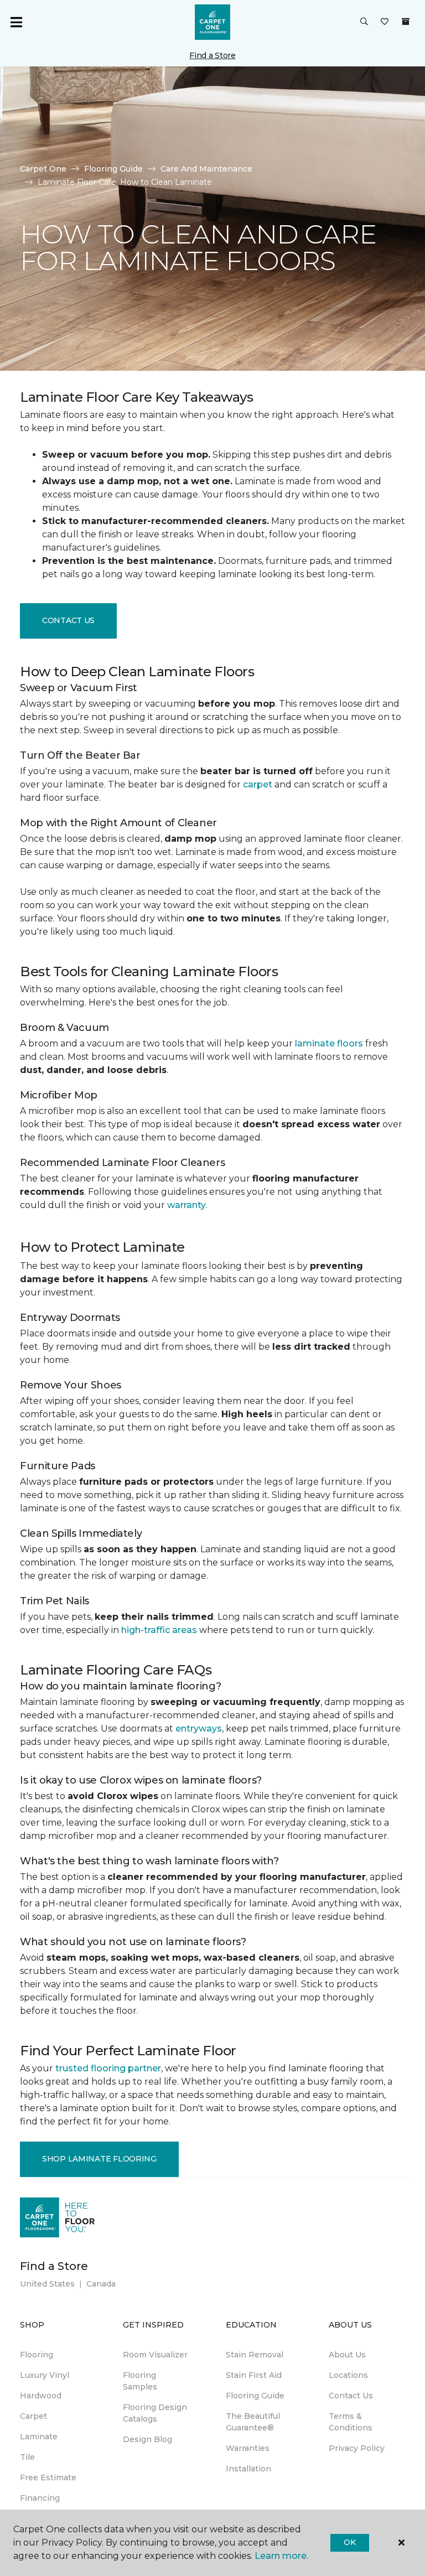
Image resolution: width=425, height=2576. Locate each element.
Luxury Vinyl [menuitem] (45, 2375)
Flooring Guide (113, 169)
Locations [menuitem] (348, 2375)
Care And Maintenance (206, 169)
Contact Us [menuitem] (351, 2396)
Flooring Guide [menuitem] (255, 2396)
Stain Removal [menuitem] (255, 2355)
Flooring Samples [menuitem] (140, 2381)
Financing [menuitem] (40, 2498)
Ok (349, 2542)
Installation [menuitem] (248, 2469)
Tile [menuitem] (27, 2457)
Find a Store (212, 55)
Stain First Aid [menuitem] (254, 2375)
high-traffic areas (159, 1630)
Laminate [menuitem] (39, 2437)
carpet (258, 784)
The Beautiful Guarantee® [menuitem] (253, 2422)
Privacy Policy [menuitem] (357, 2448)
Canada (101, 2284)
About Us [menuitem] (347, 2355)
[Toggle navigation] (16, 22)
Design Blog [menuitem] (147, 2439)
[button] (364, 22)
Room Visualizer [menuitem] (155, 2355)
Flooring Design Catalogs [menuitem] (155, 2413)
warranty (186, 1205)
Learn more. (281, 2556)
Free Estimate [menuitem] (48, 2477)
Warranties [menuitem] (248, 2448)
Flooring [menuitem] (37, 2355)
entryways (199, 1728)
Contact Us (68, 620)
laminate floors (329, 1043)
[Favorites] (385, 22)
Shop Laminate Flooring (99, 2159)
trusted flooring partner (108, 2068)
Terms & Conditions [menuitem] (351, 2422)
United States (47, 2284)
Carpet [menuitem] (33, 2416)
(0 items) (406, 22)
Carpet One (43, 169)
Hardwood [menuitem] (41, 2396)
